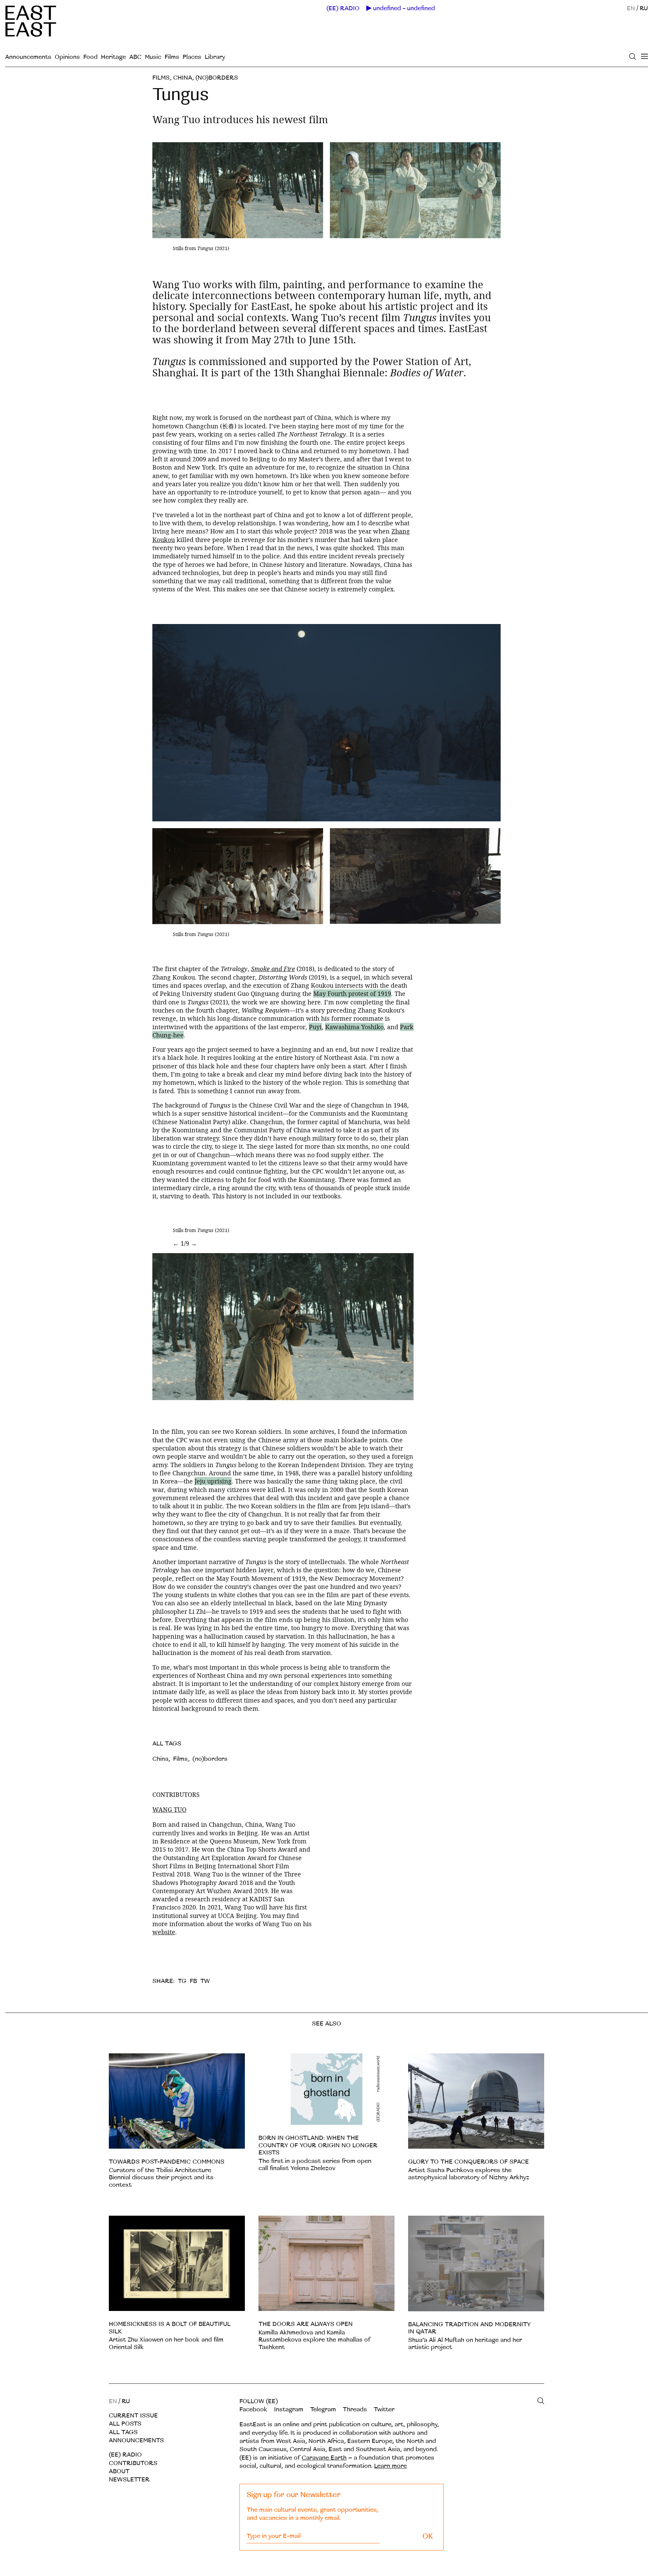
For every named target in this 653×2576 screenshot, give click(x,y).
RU (644, 8)
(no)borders (217, 78)
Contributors (133, 2463)
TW (205, 1981)
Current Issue (133, 2416)
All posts (125, 2424)
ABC (135, 57)
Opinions (67, 57)
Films (172, 57)
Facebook (253, 2409)
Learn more (390, 2466)
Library (215, 57)
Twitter (384, 2409)
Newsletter (129, 2480)
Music (153, 57)
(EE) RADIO (343, 9)
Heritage (113, 57)
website (164, 1932)
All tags (123, 2432)
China (183, 78)
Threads (355, 2409)
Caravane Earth (324, 2458)
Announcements (28, 57)
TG (182, 1981)
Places (192, 57)
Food (90, 57)
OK (428, 2536)
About (119, 2471)
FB (193, 1981)
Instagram (289, 2409)
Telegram (323, 2409)
